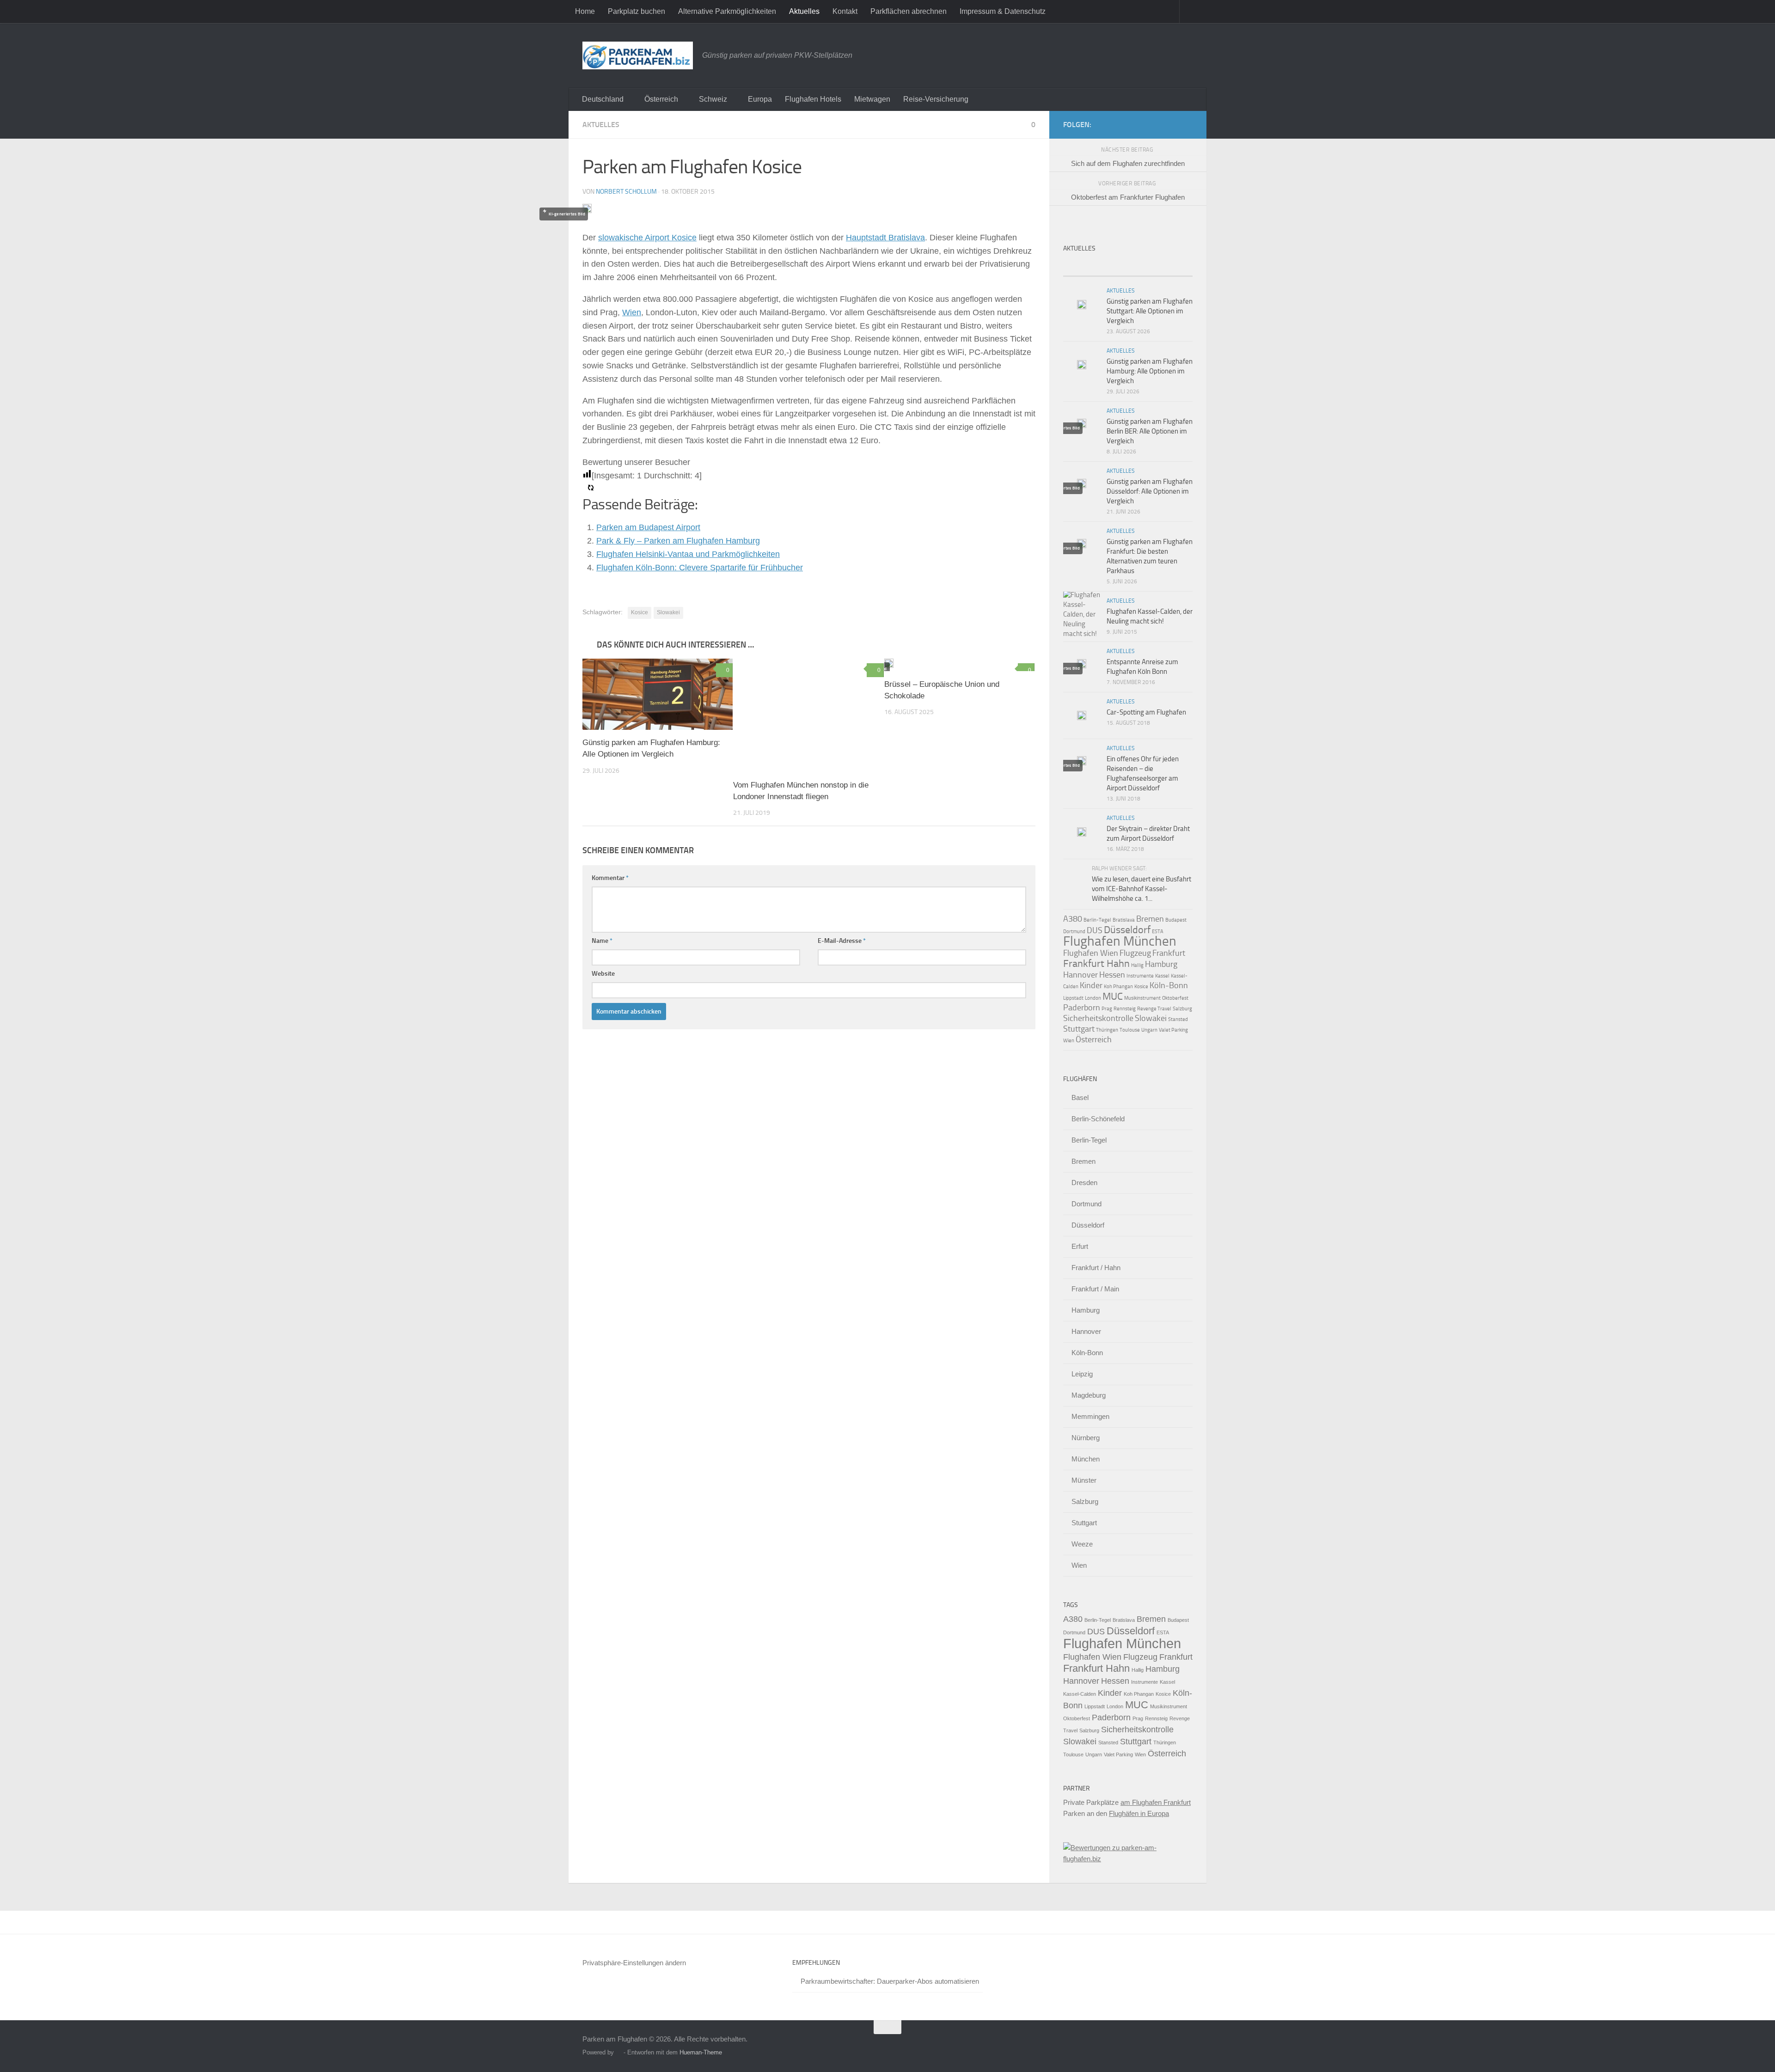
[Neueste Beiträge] (1079, 267)
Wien (632, 312)
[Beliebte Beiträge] (1112, 267)
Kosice (640, 612)
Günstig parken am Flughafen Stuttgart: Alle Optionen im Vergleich (1150, 311)
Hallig (1137, 965)
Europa (760, 99)
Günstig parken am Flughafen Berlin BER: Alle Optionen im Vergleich (1150, 431)
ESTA (1158, 932)
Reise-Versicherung (936, 99)
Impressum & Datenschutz (1003, 11)
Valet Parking (1173, 1030)
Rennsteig (1125, 1009)
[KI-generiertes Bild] (808, 715)
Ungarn (1149, 1030)
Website (603, 974)
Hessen (1112, 975)
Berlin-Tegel (1097, 920)
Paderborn (1082, 1008)
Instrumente (1140, 976)
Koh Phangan (1118, 987)
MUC (1113, 996)
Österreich (661, 99)
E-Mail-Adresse (842, 941)
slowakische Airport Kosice (647, 238)
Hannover (1080, 975)
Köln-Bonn (1169, 985)
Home (585, 11)
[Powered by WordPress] (619, 2052)
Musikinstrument (1142, 998)
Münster (1084, 1480)
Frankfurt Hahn (1096, 963)
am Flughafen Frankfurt (1156, 1802)
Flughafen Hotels (813, 99)
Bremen (1150, 919)
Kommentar (610, 878)
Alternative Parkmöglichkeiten (727, 11)
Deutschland (603, 99)
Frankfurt (1169, 953)
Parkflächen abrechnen (909, 11)
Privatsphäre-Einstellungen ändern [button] (634, 1963)
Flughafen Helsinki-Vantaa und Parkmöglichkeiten (688, 554)
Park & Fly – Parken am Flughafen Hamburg (678, 541)
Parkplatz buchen (637, 11)
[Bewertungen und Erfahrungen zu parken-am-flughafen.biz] (1128, 1859)
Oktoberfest (1175, 998)
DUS (1095, 930)
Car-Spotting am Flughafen (1146, 712)
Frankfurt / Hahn (1096, 1268)
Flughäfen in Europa (1139, 1813)
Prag (1107, 1009)
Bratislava (1124, 920)
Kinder (1091, 985)
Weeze (1082, 1544)
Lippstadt (1073, 998)
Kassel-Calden (1080, 1694)
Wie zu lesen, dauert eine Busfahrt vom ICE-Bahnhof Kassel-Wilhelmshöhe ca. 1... (1142, 889)
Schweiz (713, 99)
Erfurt (1080, 1246)
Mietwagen (872, 99)
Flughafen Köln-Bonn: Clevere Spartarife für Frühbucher (700, 568)
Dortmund (1074, 932)
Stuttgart (1079, 1029)
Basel (1080, 1097)
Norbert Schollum (626, 192)
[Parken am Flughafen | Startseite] (638, 55)
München (1086, 1459)
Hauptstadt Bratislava (885, 238)
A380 (1073, 919)
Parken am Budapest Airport (648, 527)
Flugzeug (1135, 953)
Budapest (1176, 920)
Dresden (1084, 1183)
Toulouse (1130, 1030)
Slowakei (668, 612)
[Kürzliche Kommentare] (1144, 267)
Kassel (1162, 976)
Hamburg (1161, 964)
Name (602, 941)
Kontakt (845, 11)
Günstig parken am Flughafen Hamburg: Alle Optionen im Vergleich (1150, 371)
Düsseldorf (1127, 930)
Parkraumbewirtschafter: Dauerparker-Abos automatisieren (890, 1981)
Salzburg (1182, 1009)
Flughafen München (1120, 941)
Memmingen (1090, 1416)
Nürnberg (1086, 1438)
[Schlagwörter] (1176, 267)
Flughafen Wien (1091, 953)
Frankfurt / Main (1095, 1289)
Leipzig (1082, 1374)
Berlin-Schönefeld (1098, 1119)
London (1093, 998)
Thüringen (1107, 1030)
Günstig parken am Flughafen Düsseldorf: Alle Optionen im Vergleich (1150, 491)
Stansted (1178, 1019)
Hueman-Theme (701, 2052)
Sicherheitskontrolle (1098, 1018)
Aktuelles (804, 11)
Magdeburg (1089, 1395)
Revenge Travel (1154, 1009)
